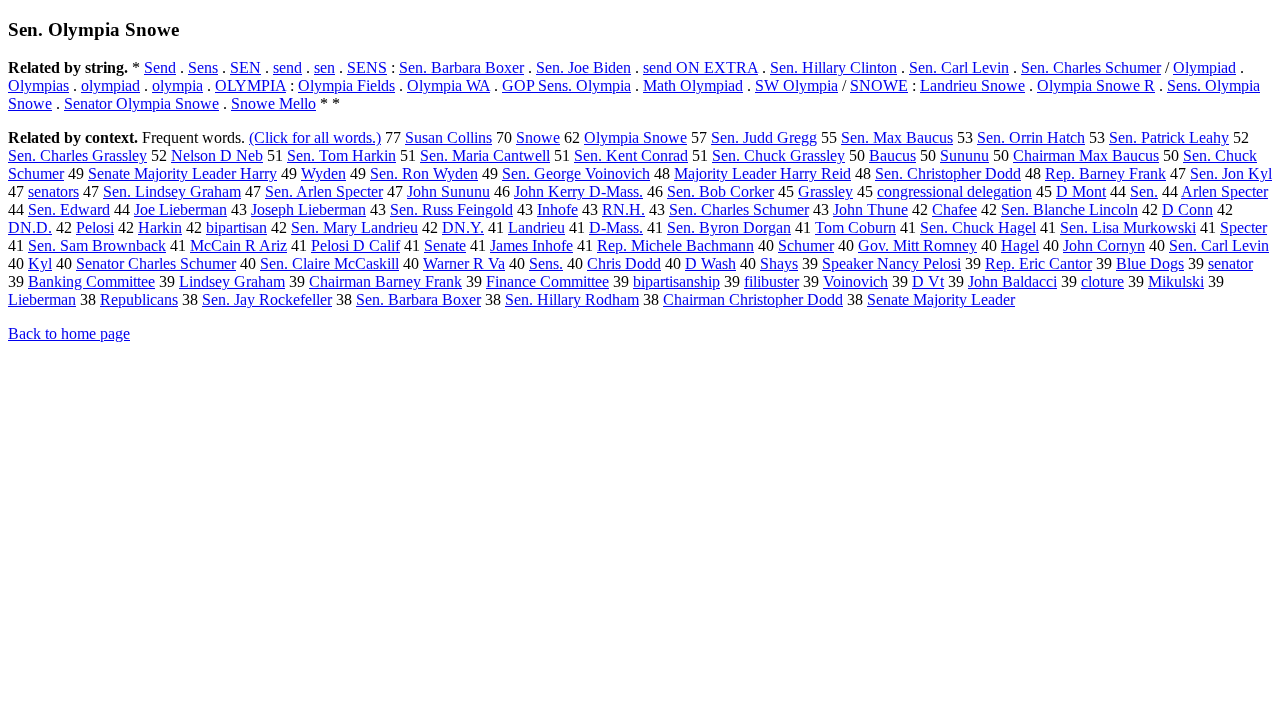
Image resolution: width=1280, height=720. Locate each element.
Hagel (1020, 245)
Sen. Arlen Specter (324, 191)
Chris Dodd (624, 263)
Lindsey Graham (232, 281)
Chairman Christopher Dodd (753, 299)
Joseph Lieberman (308, 209)
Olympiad (1204, 67)
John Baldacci (1012, 281)
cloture (1102, 281)
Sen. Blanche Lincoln (1069, 209)
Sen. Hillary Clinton (833, 67)
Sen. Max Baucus (897, 137)
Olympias (38, 85)
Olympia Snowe (635, 137)
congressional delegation (954, 191)
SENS (367, 67)
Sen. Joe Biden (583, 67)
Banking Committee (91, 281)
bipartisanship (676, 281)
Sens (203, 67)
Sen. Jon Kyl (1231, 173)
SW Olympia (796, 85)
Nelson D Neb (217, 155)
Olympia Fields (346, 85)
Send (160, 67)
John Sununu (448, 191)
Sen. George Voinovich (576, 173)
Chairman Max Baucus (1086, 155)
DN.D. (30, 227)
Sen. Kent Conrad (631, 155)
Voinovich (855, 281)
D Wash (710, 263)
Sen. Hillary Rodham (572, 299)
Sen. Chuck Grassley (778, 155)
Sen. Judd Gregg (764, 137)
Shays (779, 263)
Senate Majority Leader (941, 299)
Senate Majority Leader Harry (182, 173)
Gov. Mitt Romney (917, 245)
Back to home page (69, 333)
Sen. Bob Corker (720, 191)
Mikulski (1176, 281)
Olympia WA (448, 85)
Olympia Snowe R (1096, 85)
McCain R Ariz (238, 245)
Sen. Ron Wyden (424, 173)
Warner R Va (464, 263)
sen (324, 67)
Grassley (825, 191)
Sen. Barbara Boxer (461, 67)
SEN (245, 67)
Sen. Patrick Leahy (1169, 137)
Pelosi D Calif (355, 245)
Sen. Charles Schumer (1091, 67)
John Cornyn (1104, 245)
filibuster (771, 281)
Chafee (954, 209)
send (287, 67)
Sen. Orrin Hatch (1031, 137)
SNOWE (879, 85)
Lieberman (42, 299)
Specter (1243, 227)
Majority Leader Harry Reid (762, 173)
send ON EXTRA (700, 67)
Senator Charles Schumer (156, 263)
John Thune (870, 209)
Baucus (892, 155)
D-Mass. (616, 227)
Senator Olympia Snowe (141, 103)
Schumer (806, 245)
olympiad (110, 85)
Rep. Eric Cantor (1038, 263)
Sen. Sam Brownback (97, 245)
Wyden (323, 173)
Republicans (139, 299)
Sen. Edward (69, 209)
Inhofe (557, 209)
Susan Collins (448, 137)
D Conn (1187, 209)
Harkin (160, 227)
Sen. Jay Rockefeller (267, 299)
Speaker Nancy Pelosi (891, 263)
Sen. (1144, 191)
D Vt (928, 281)
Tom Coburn (855, 227)
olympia (177, 85)
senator (1230, 263)
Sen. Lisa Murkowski (1128, 227)
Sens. (546, 263)
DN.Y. (463, 227)
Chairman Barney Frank (385, 281)
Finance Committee (547, 281)
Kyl (40, 263)
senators (53, 191)
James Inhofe (531, 245)
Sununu (964, 155)
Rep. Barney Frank (1105, 173)
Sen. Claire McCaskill (329, 263)
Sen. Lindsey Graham (172, 191)
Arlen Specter (1224, 191)
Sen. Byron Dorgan (729, 227)
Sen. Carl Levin (959, 67)
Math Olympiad (693, 85)
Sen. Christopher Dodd (948, 173)
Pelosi (95, 227)
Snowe (538, 137)
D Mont (1081, 191)
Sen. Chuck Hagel (978, 227)
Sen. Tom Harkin (341, 155)
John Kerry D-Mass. (578, 191)
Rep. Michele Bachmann (675, 245)
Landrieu (536, 227)
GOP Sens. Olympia (566, 85)
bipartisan (236, 227)
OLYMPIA (250, 85)
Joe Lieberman (180, 209)
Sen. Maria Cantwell (485, 155)
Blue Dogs (1150, 263)
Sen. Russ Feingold (451, 209)
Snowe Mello (273, 103)
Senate (445, 245)
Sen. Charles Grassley (77, 155)
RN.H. (623, 209)
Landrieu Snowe (972, 85)
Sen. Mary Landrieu (354, 227)
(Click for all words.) (315, 137)
